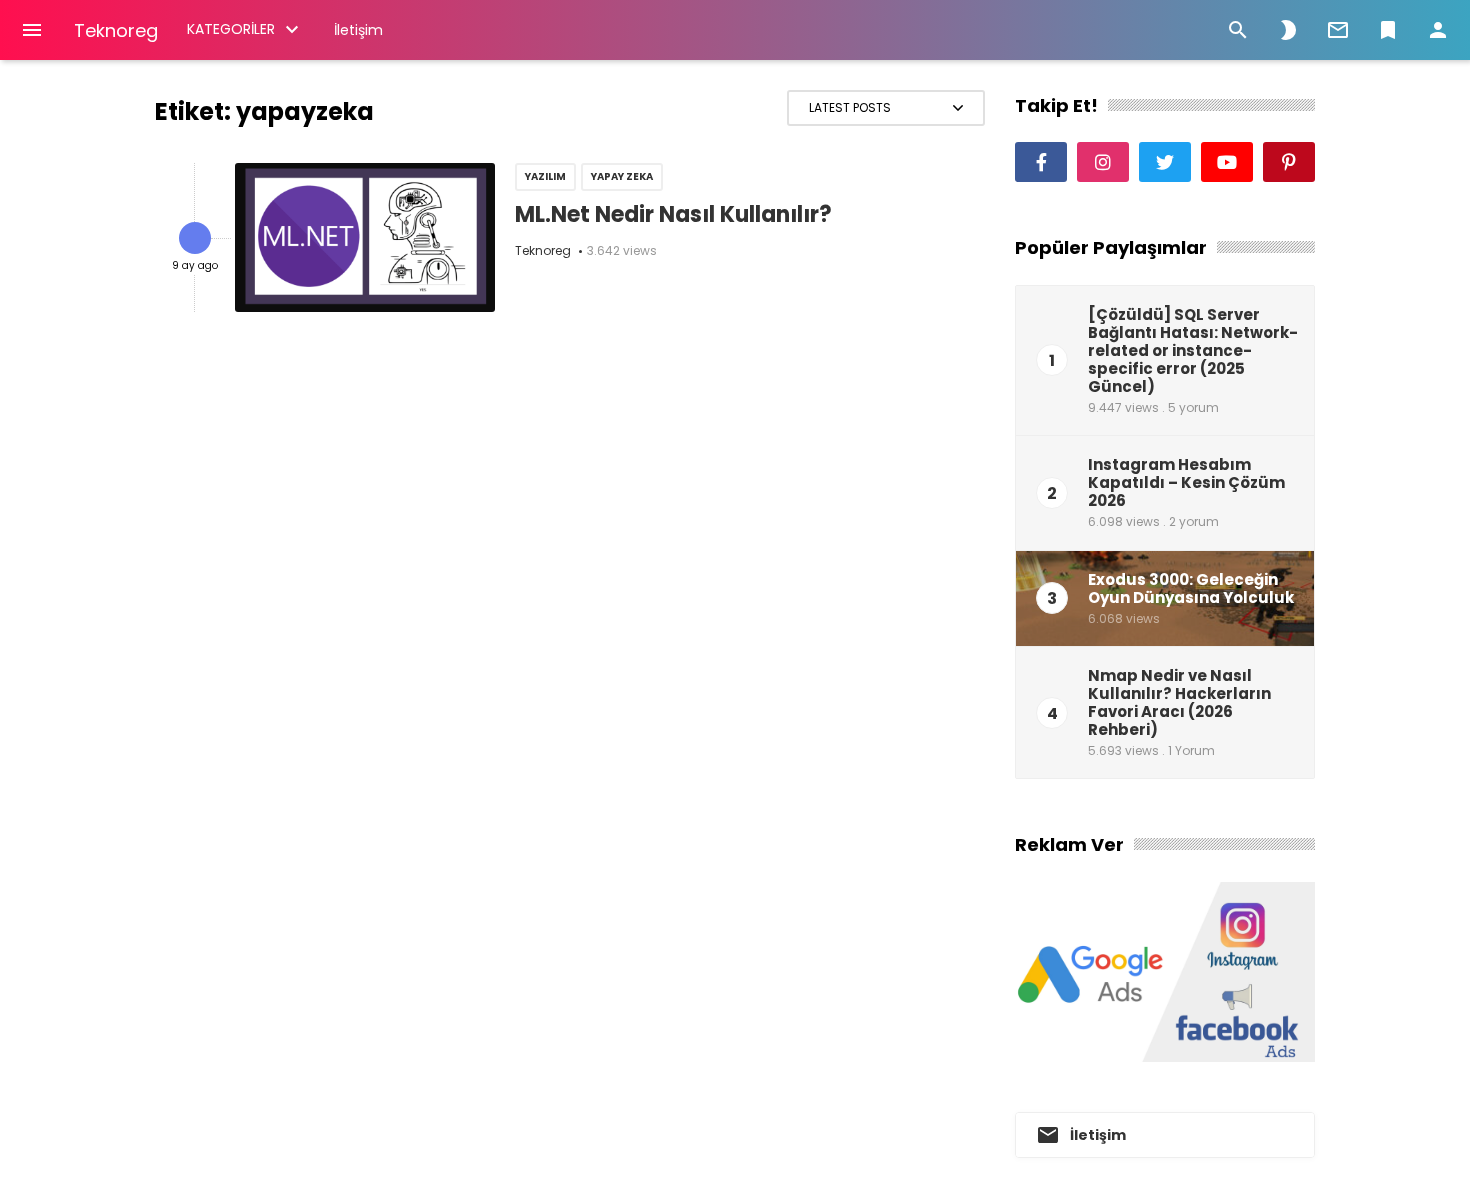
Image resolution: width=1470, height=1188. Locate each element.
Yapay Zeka (622, 176)
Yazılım (545, 176)
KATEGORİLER (231, 29)
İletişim (358, 30)
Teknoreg (116, 30)
